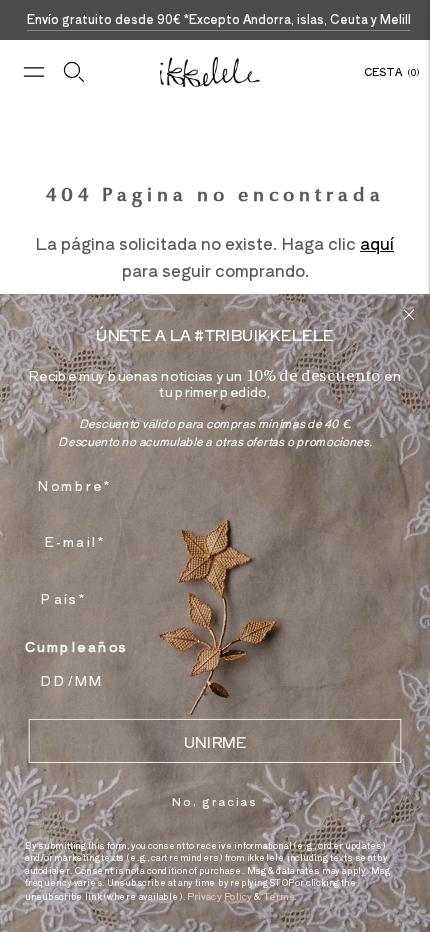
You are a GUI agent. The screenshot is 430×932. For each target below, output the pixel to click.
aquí (377, 243)
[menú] (34, 72)
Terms (279, 896)
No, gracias (214, 800)
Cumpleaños (77, 646)
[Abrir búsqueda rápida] (74, 72)
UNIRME (215, 740)
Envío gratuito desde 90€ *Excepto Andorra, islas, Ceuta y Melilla (222, 18)
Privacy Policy (219, 896)
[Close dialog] (409, 314)
